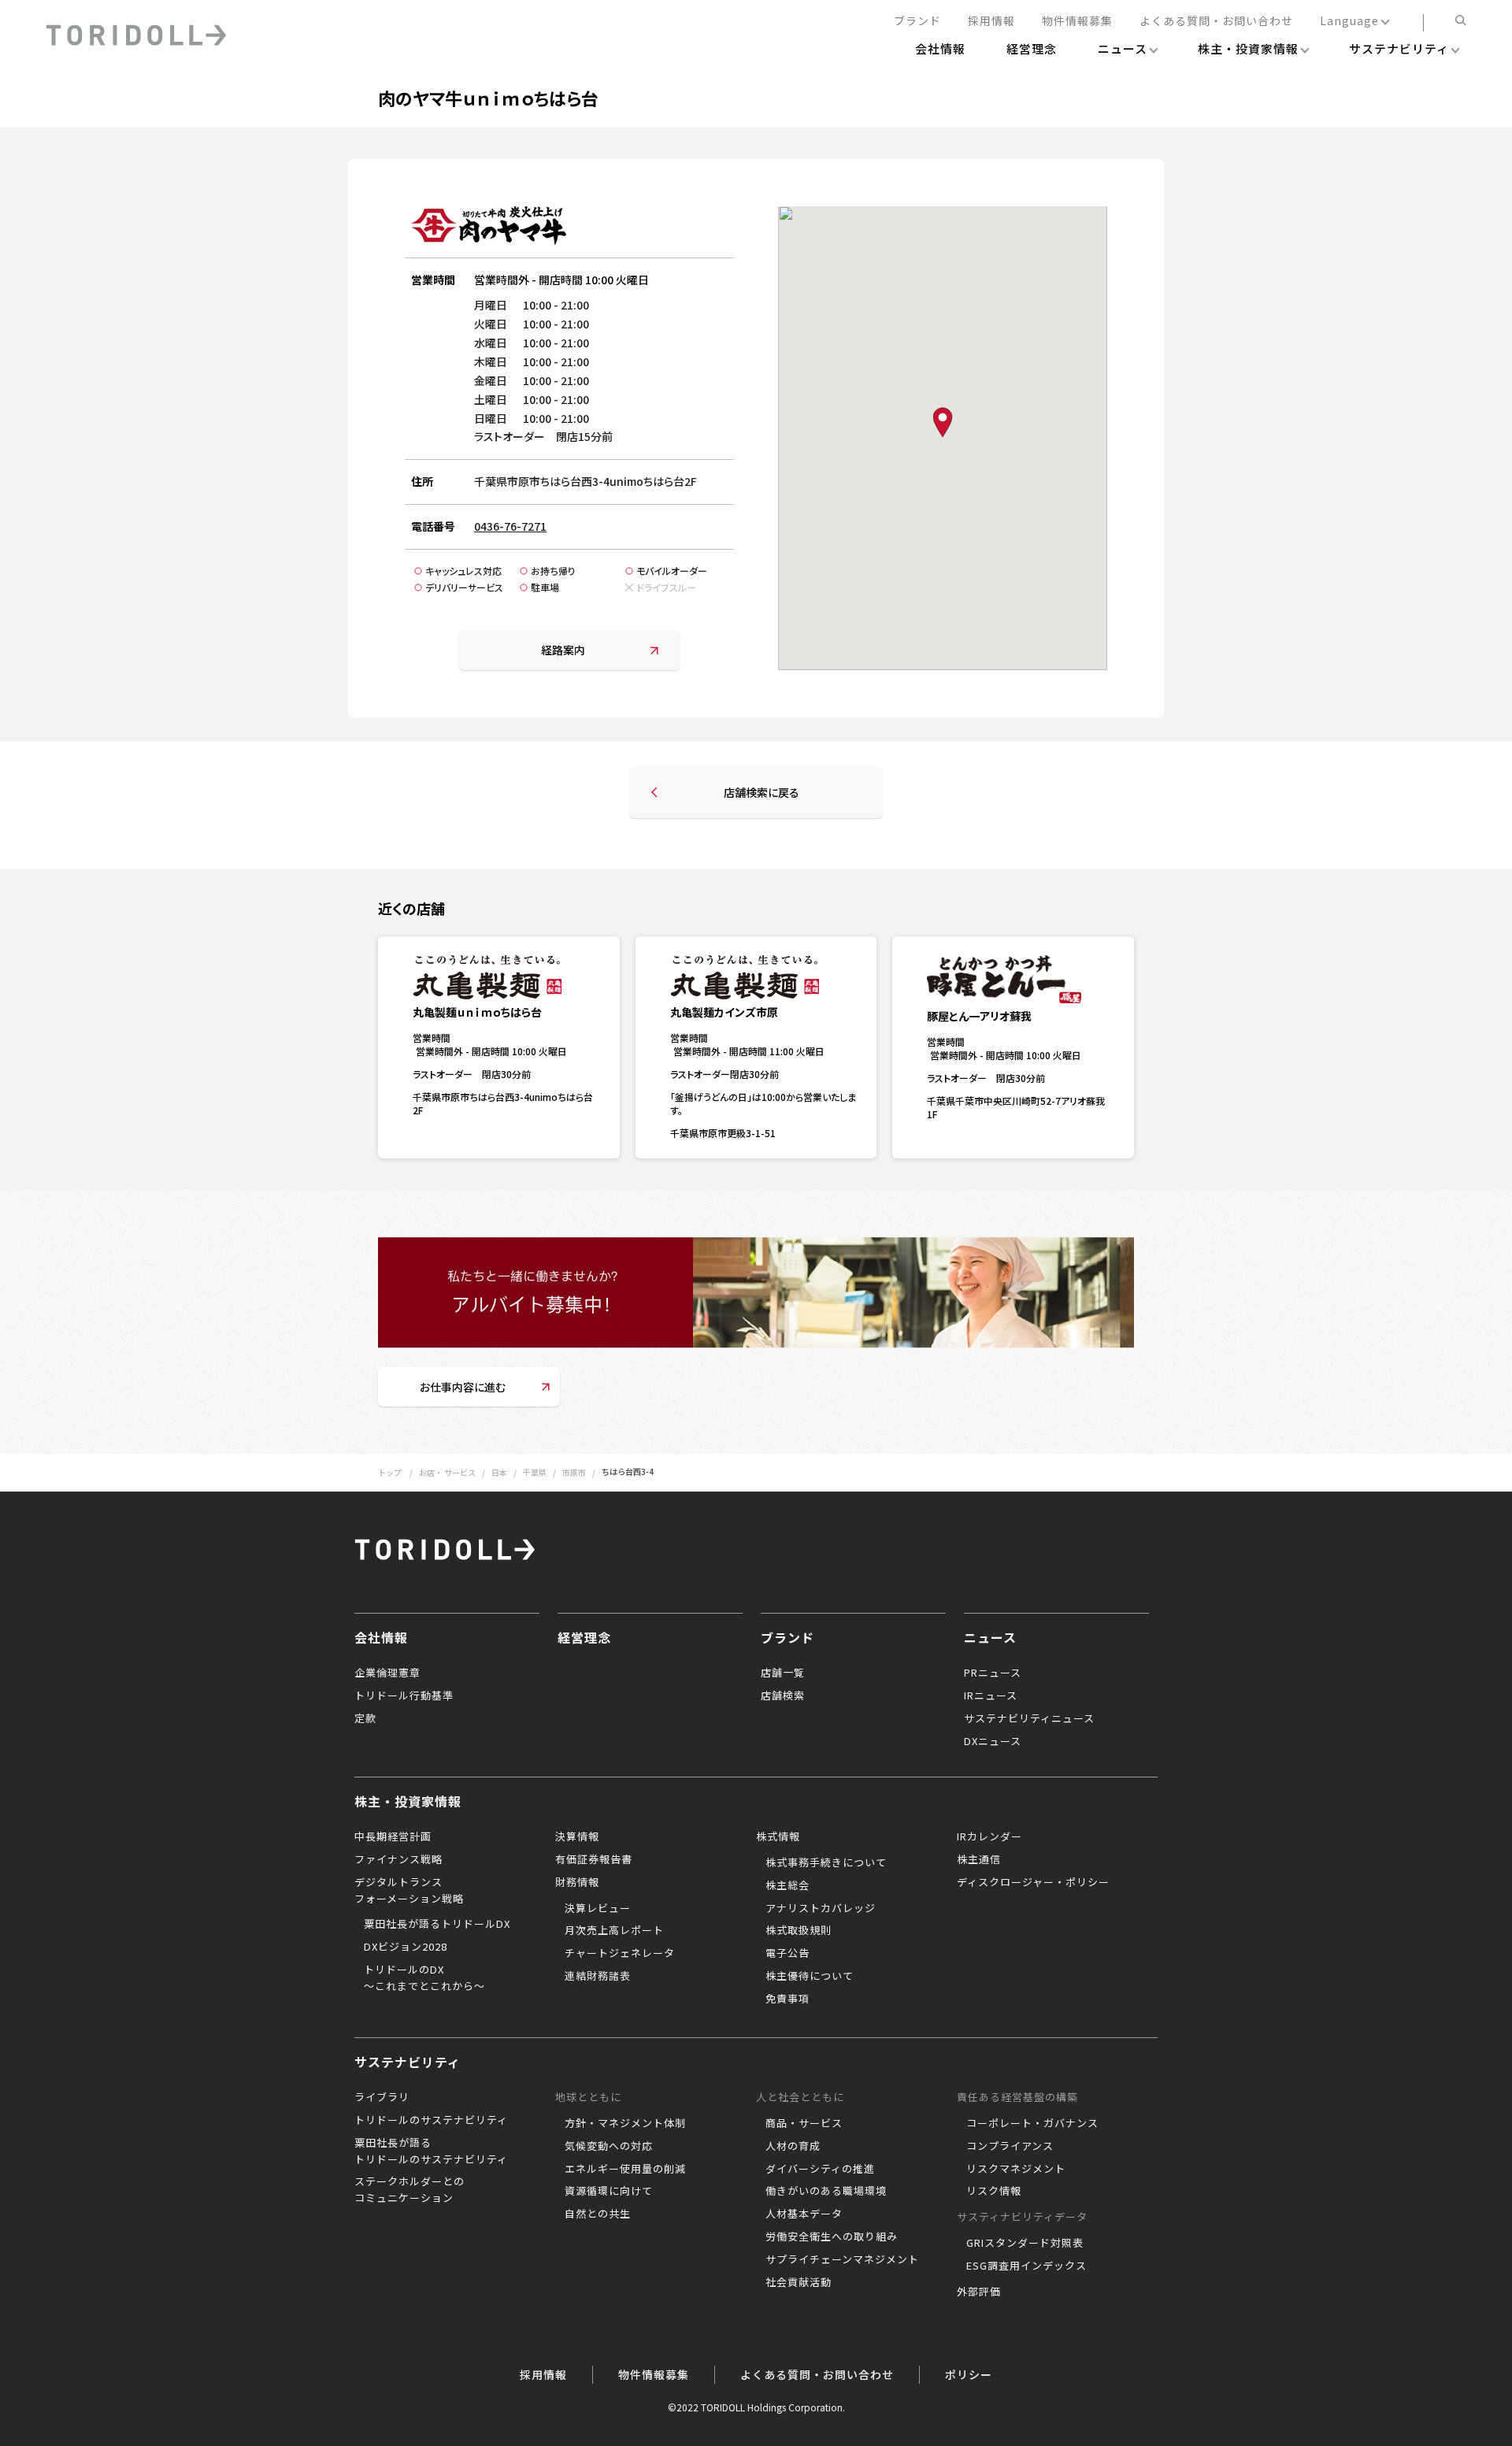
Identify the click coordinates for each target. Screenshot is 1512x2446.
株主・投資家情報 (408, 1801)
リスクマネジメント (1016, 2168)
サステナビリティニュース (1029, 1718)
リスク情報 (994, 2190)
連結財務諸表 (598, 1975)
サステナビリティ (408, 2062)
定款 (365, 1718)
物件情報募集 (1077, 21)
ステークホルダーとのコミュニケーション (409, 2189)
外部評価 (979, 2291)
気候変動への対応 (609, 2146)
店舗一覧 (783, 1672)
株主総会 (787, 1885)
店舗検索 (783, 1695)
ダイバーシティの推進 (820, 2168)
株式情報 (778, 1836)
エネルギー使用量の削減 (625, 2168)
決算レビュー (598, 1908)
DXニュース (993, 1741)
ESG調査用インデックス (1027, 2265)
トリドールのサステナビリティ (431, 2120)
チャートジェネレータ (620, 1953)
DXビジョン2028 (406, 1946)
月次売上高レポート (614, 1930)
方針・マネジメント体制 (625, 2123)
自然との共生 (598, 2213)
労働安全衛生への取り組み (832, 2236)
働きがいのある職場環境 (826, 2190)
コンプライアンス (1010, 2146)
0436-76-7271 (510, 526)
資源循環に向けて (609, 2190)
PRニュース (993, 1672)
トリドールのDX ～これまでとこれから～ (424, 1977)
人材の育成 (793, 2146)
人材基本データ (804, 2213)
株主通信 (979, 1859)
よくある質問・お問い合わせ (1216, 21)
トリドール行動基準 (404, 1695)
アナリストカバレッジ (821, 1908)
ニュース (990, 1637)
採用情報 (991, 21)
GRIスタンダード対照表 (1025, 2242)
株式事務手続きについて (826, 1862)
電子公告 (787, 1953)
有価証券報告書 (594, 1859)
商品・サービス (804, 2123)
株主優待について (810, 1975)
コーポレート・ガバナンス (1032, 2123)
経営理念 (584, 1637)
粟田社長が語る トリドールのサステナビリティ (431, 2151)
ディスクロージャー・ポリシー (1033, 1882)
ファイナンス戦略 (398, 1859)
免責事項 (787, 1998)
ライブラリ (382, 2097)
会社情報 (381, 1637)
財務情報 (577, 1882)
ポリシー (969, 2374)
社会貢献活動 (799, 2282)
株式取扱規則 (799, 1930)
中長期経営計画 (393, 1836)
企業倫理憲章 (387, 1672)
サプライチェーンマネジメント (842, 2259)
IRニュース (991, 1695)
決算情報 (577, 1836)
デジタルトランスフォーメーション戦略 (409, 1890)
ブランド (917, 21)
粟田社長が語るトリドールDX (437, 1923)
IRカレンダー (989, 1836)
